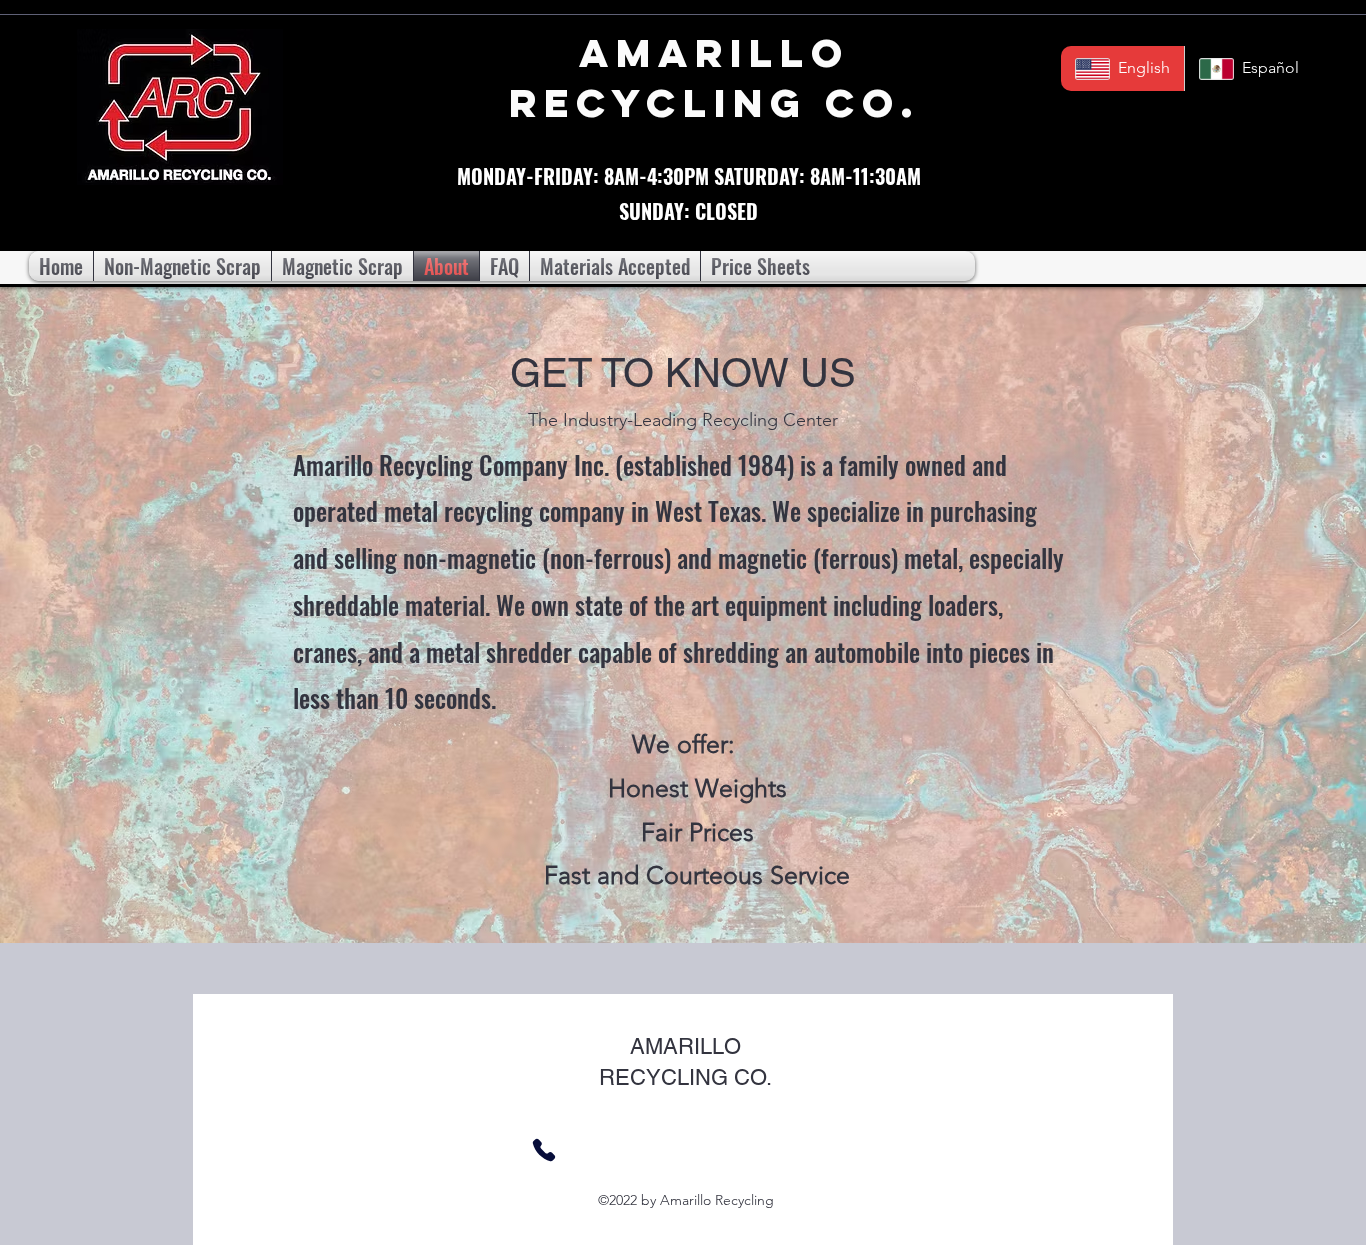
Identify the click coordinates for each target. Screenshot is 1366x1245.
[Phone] (543, 1150)
